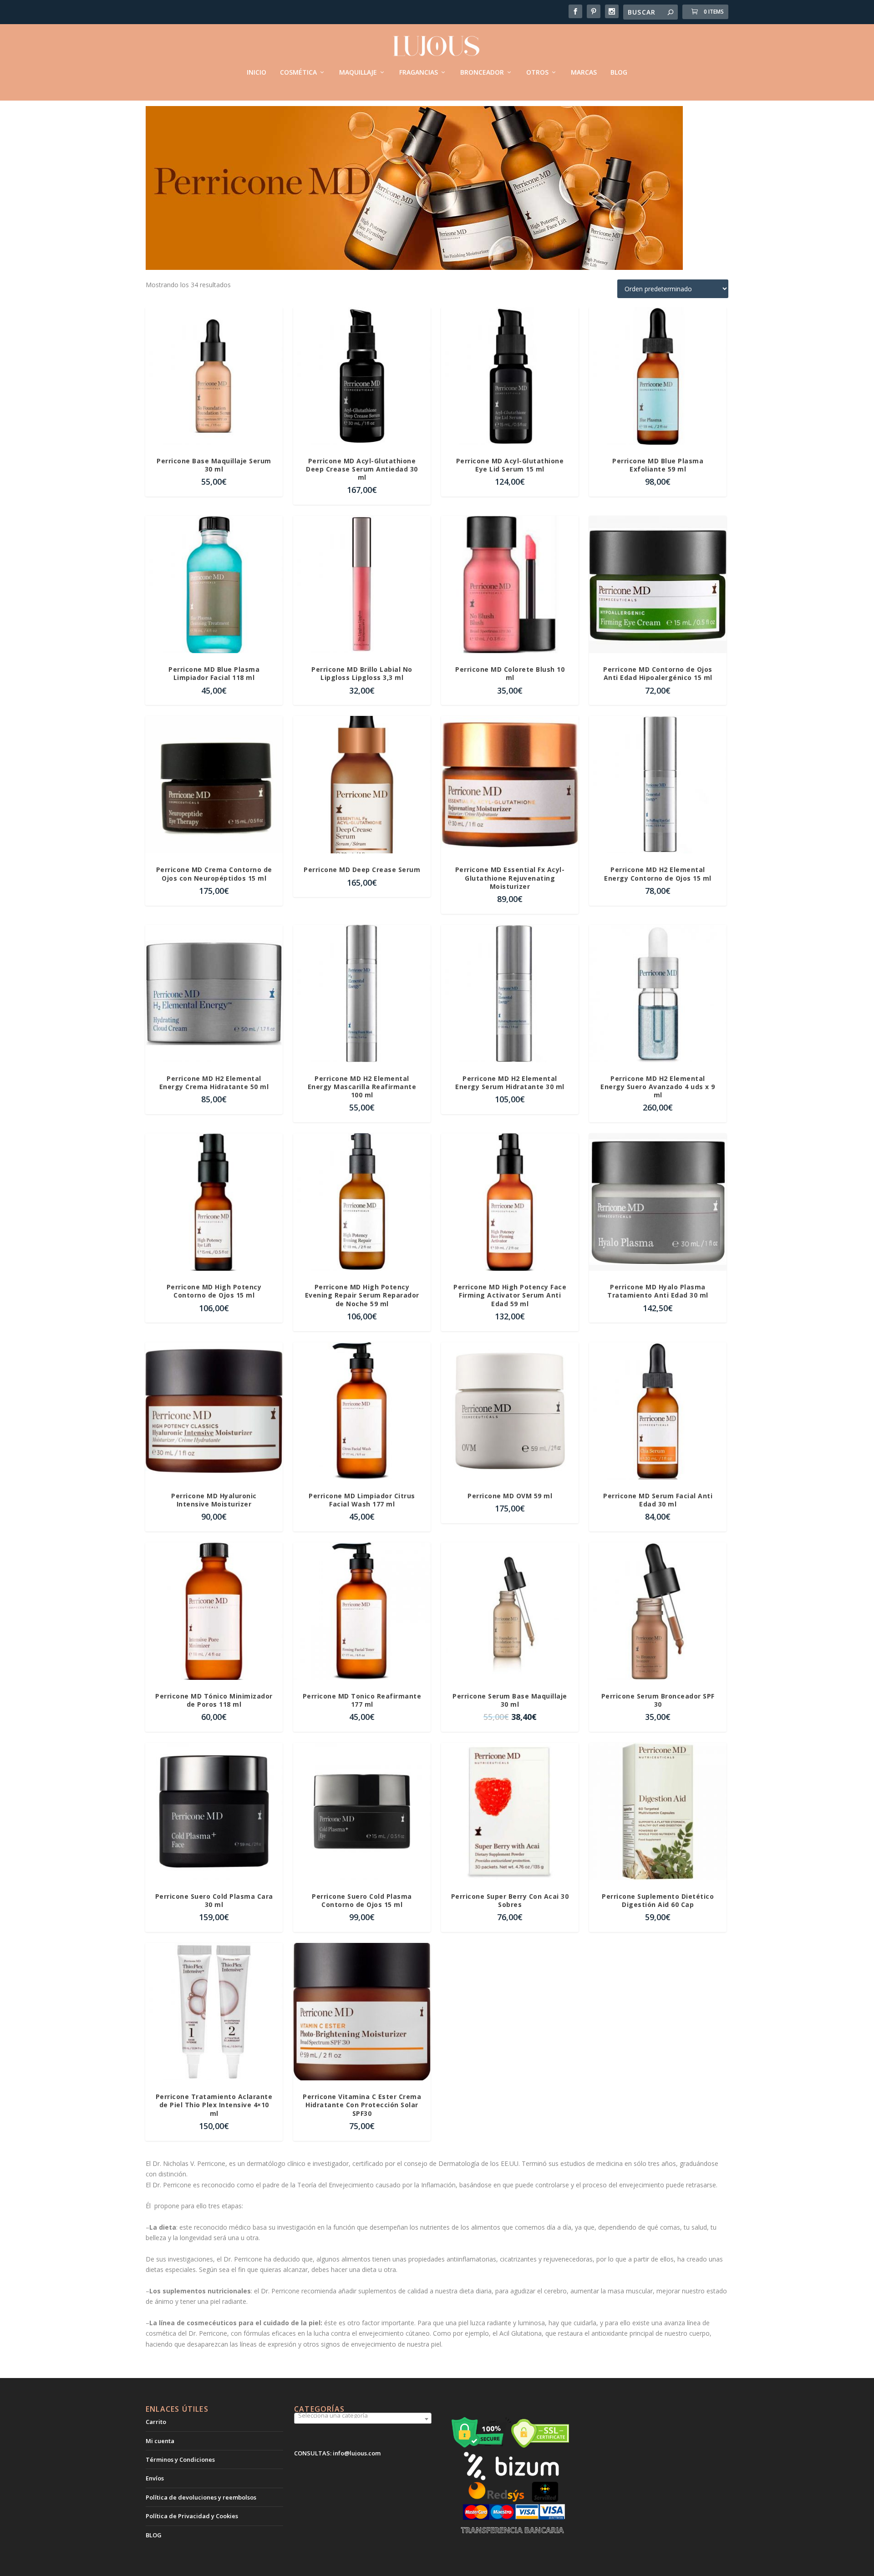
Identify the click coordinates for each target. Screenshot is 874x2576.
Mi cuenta (160, 2441)
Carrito (156, 2422)
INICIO (257, 73)
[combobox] (363, 2419)
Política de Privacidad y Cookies (192, 2516)
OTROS (537, 73)
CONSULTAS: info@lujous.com (337, 2453)
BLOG (619, 73)
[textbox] (363, 2415)
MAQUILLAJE (358, 73)
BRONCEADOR (482, 73)
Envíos (155, 2478)
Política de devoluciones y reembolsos (201, 2497)
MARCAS (584, 73)
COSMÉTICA (298, 73)
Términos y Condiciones (180, 2459)
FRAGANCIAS (419, 73)
